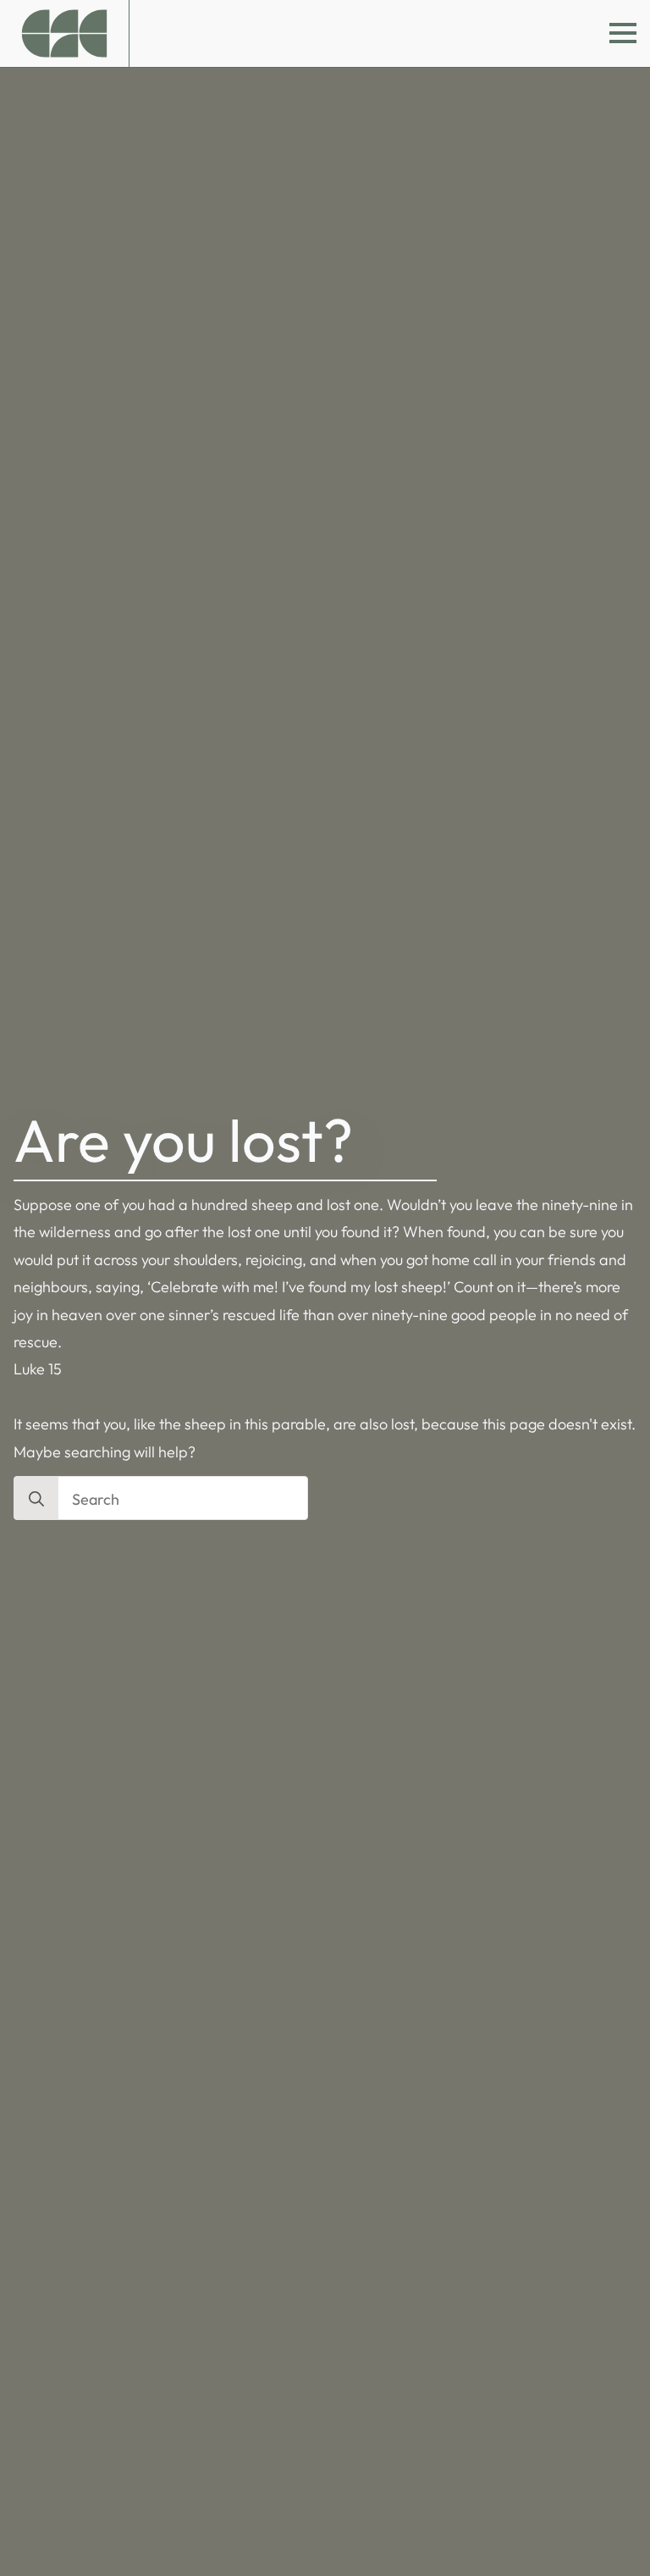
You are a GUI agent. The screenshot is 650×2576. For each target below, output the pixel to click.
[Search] (36, 1499)
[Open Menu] (623, 33)
